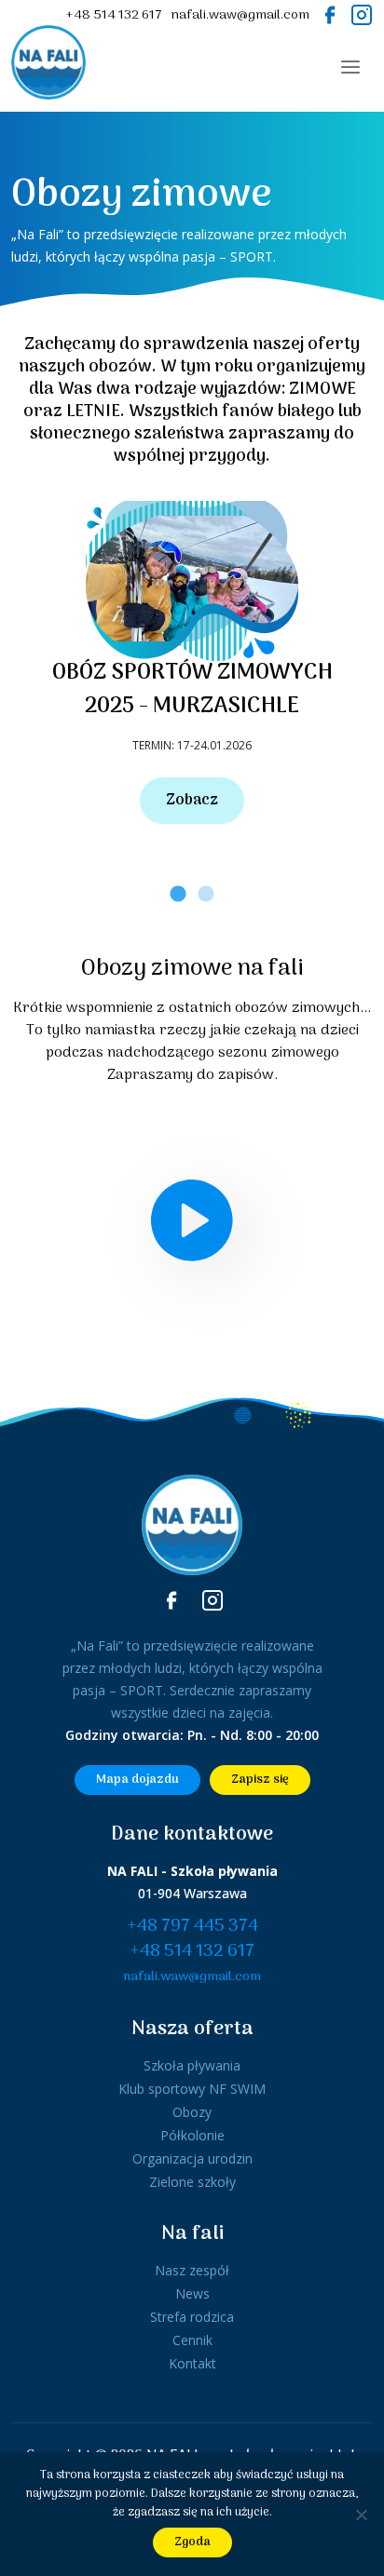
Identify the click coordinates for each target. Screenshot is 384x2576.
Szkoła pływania (192, 2065)
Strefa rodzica (192, 2317)
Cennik (192, 2340)
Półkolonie (192, 2135)
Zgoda (192, 2542)
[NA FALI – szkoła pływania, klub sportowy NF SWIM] (48, 67)
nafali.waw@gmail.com (240, 15)
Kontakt (192, 2363)
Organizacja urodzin (192, 2158)
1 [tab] (178, 895)
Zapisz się (260, 1780)
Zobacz (192, 801)
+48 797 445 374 (192, 1927)
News (192, 2293)
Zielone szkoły (192, 2182)
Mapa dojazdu (137, 1780)
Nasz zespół (192, 2270)
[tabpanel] (192, 662)
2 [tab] (206, 895)
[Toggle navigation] (350, 67)
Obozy (192, 2112)
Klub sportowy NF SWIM (192, 2089)
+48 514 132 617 (114, 15)
